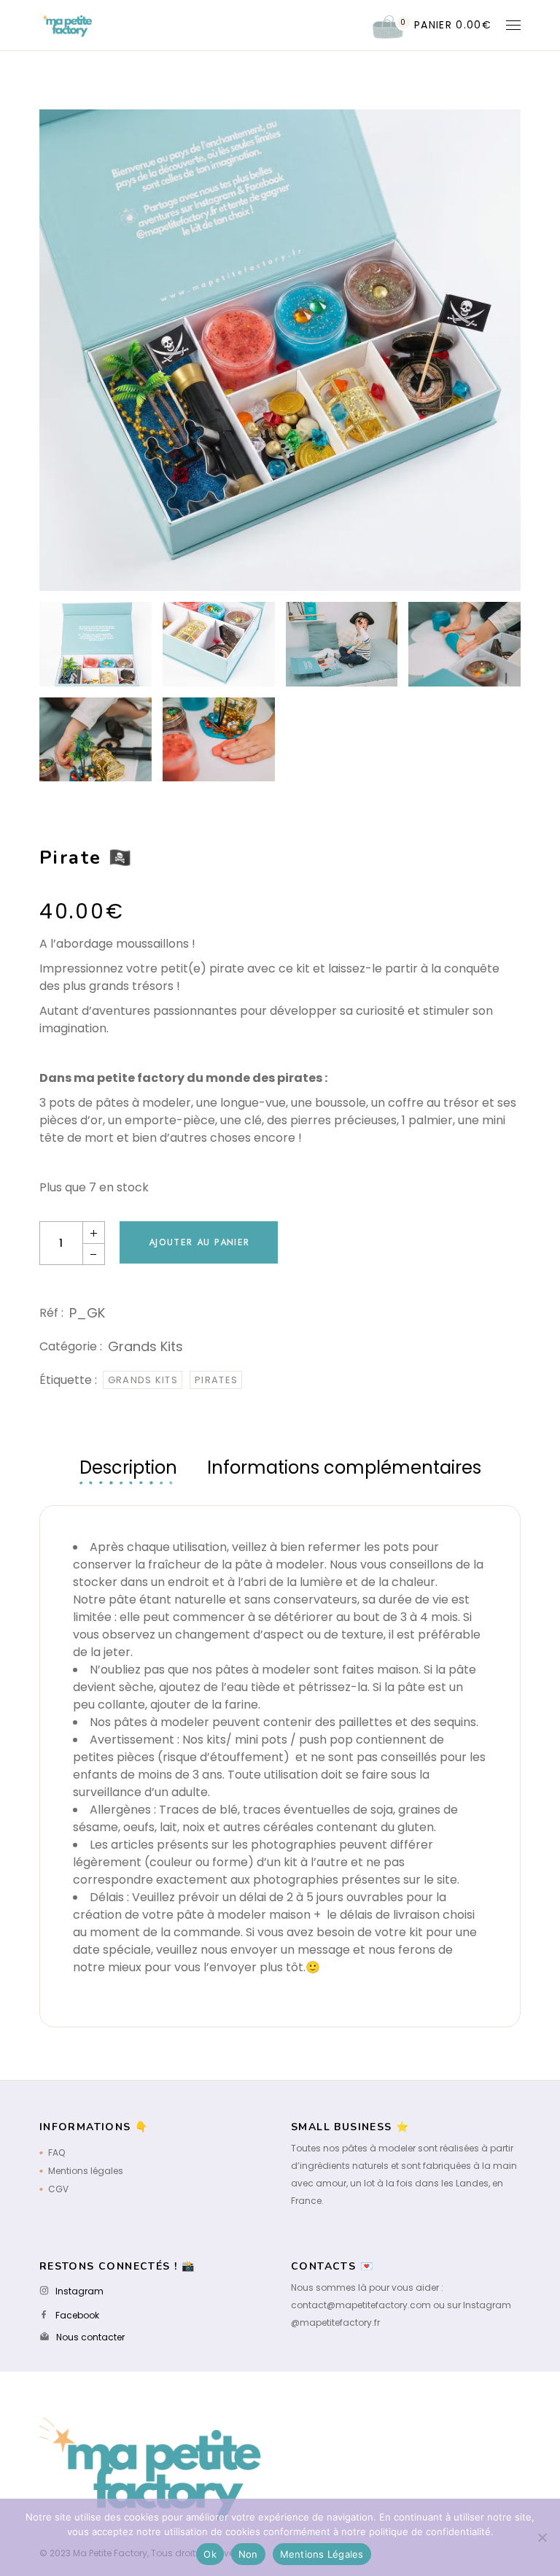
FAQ (57, 2153)
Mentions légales (86, 2171)
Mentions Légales (322, 2554)
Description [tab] (128, 1467)
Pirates (216, 1380)
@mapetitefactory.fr (335, 2322)
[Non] (542, 2537)
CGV (58, 2189)
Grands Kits (145, 1346)
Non (248, 2554)
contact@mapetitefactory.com (361, 2305)
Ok (210, 2554)
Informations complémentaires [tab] (344, 1467)
